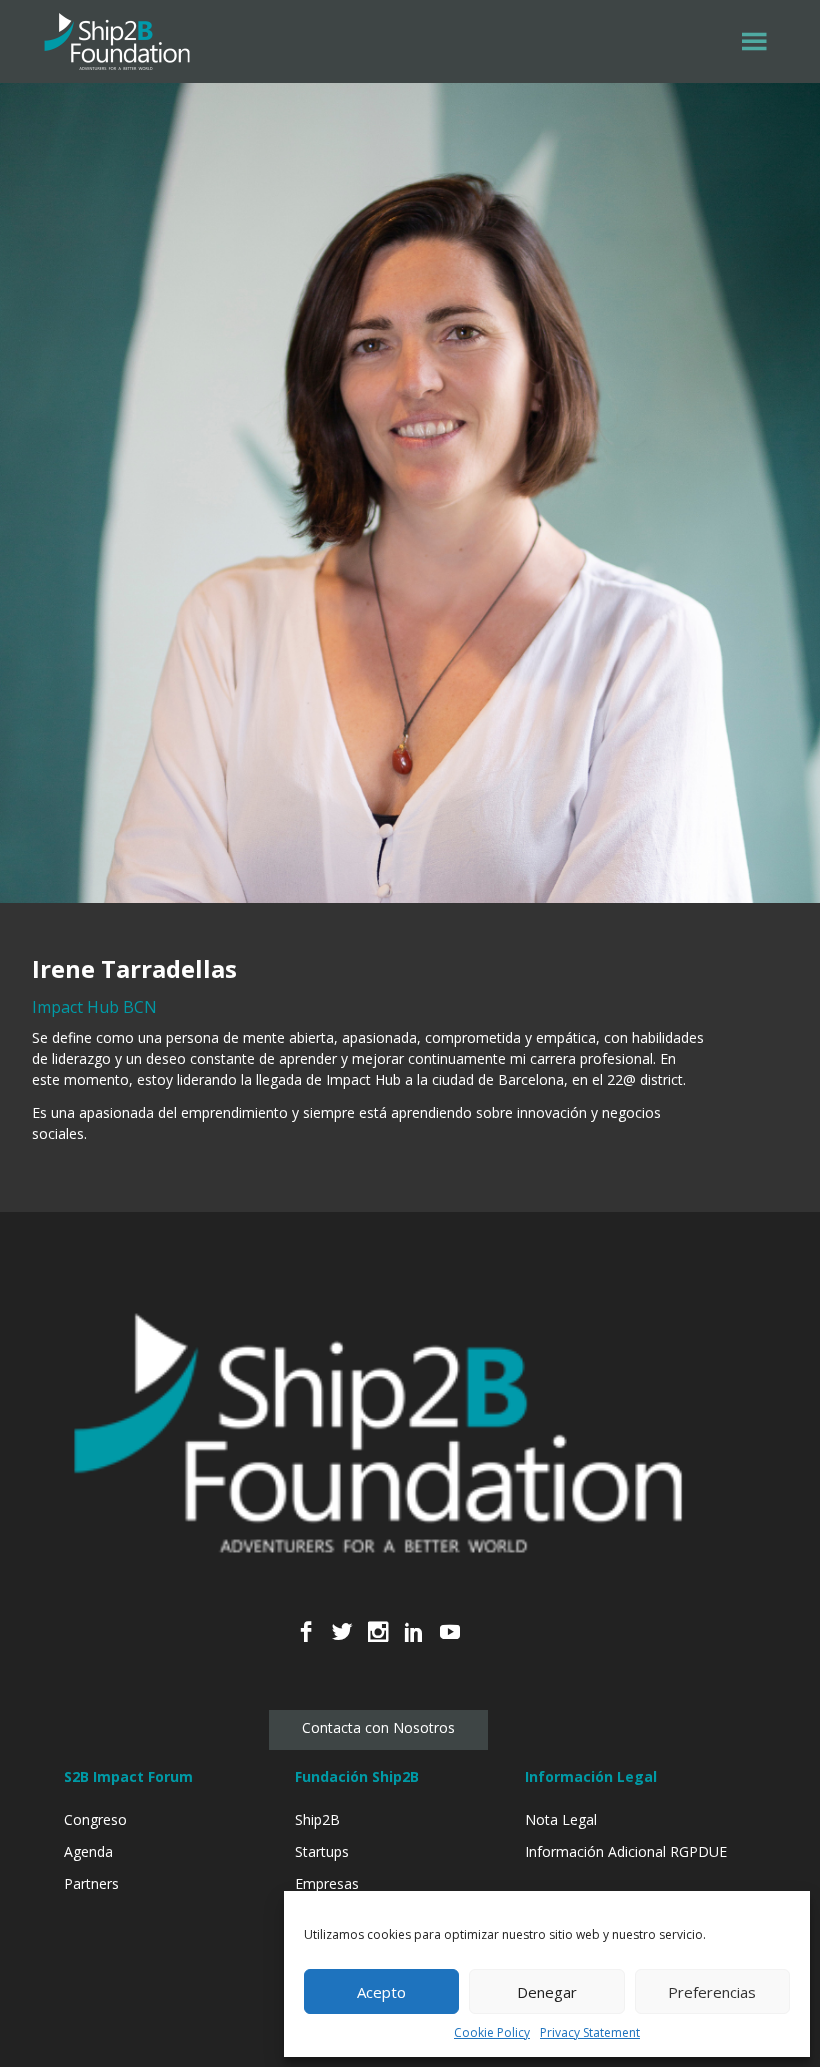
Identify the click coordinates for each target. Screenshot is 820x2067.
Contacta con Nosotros (378, 1727)
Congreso (95, 1819)
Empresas (327, 1883)
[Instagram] (378, 1642)
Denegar (547, 1992)
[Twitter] (342, 1642)
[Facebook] (306, 1642)
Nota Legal (561, 1819)
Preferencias (712, 1992)
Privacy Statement (590, 2032)
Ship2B (317, 1819)
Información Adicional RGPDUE (626, 1851)
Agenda (88, 1851)
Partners (91, 1883)
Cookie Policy (492, 2032)
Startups (322, 1851)
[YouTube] (450, 1642)
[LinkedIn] (414, 1642)
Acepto (381, 1992)
